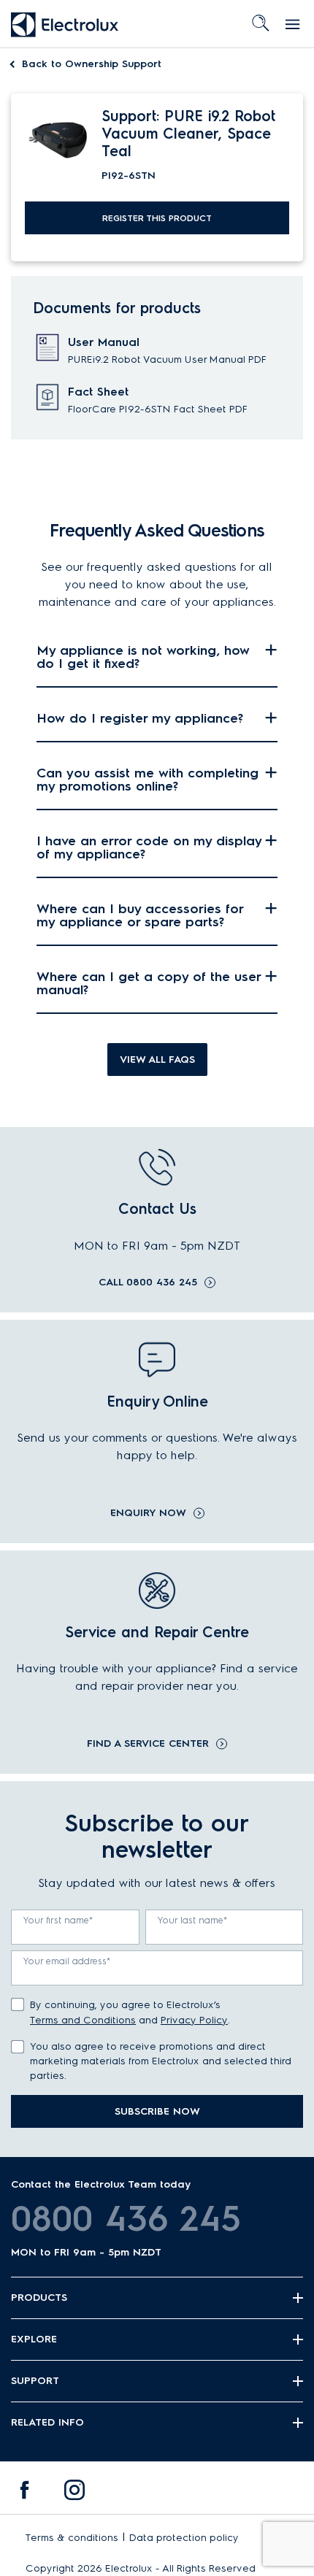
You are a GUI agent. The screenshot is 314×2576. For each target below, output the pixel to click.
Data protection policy (184, 2538)
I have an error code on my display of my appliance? (149, 847)
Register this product (157, 218)
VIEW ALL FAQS (157, 1060)
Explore (34, 2339)
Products (39, 2298)
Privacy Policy (194, 2020)
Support (35, 2381)
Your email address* (67, 1961)
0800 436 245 (126, 2218)
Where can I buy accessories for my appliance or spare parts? (140, 915)
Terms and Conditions (83, 2020)
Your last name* (193, 1920)
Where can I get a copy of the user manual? (149, 983)
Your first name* (58, 1920)
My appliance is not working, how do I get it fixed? (143, 657)
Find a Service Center (148, 1744)
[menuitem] (25, 2494)
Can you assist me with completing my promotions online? (148, 780)
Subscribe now (157, 2111)
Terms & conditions (72, 2538)
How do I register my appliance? (140, 718)
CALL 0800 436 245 (148, 1283)
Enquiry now (148, 1513)
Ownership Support (92, 64)
